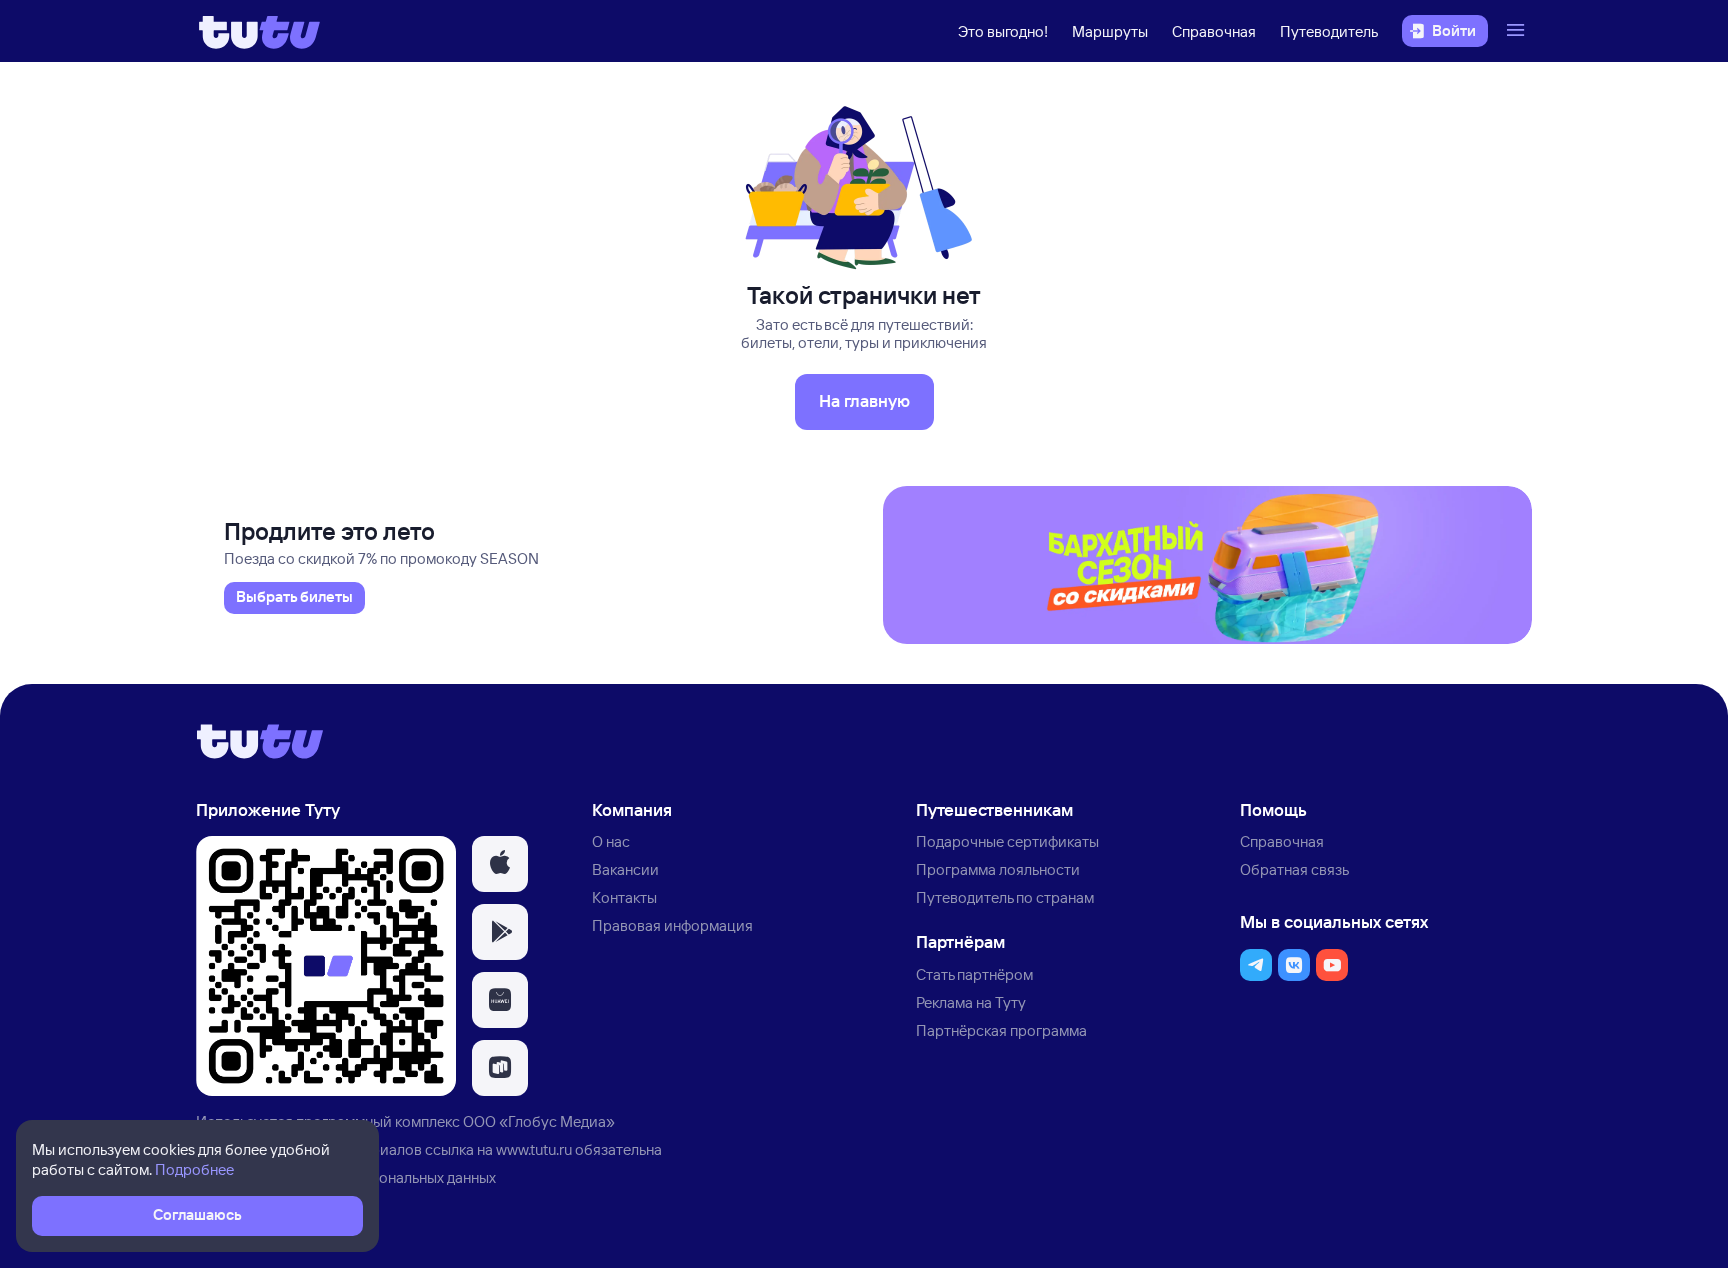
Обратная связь (1294, 869)
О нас (611, 841)
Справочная (1214, 31)
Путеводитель (1329, 31)
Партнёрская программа (1001, 1030)
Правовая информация (672, 925)
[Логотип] (259, 31)
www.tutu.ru (534, 1149)
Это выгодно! (1003, 31)
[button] (500, 864)
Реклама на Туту (971, 1002)
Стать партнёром (974, 974)
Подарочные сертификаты (1007, 841)
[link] (294, 598)
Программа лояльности (998, 869)
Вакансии (625, 869)
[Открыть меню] (1518, 31)
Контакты (624, 897)
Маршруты (1110, 31)
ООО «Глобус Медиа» (539, 1121)
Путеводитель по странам (1005, 897)
